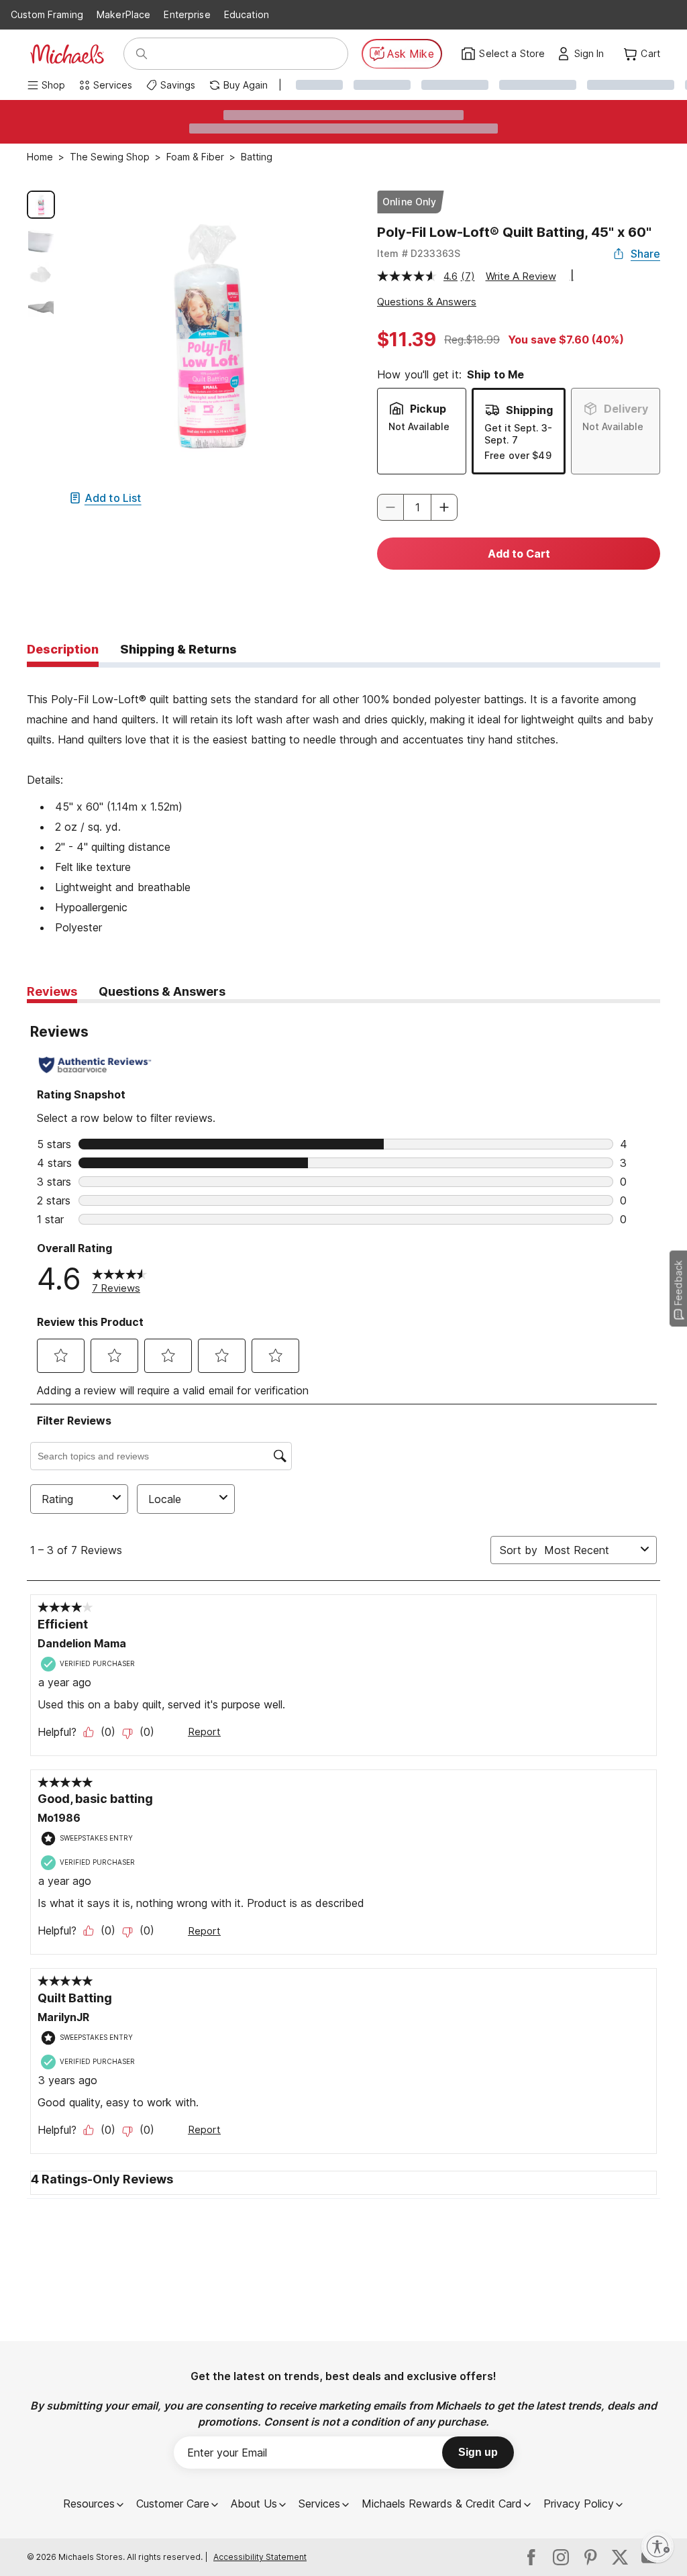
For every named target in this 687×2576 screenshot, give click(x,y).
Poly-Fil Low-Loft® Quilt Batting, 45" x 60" (514, 232)
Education (247, 14)
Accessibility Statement (260, 2557)
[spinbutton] (417, 507)
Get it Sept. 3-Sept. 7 (518, 434)
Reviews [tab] (52, 991)
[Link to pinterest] (590, 2557)
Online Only (410, 202)
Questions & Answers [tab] (162, 991)
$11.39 (407, 340)
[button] (593, 54)
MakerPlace (123, 14)
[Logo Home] (67, 54)
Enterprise (187, 14)
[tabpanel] (343, 803)
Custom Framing (47, 14)
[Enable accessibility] (657, 2546)
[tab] (63, 650)
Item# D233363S (419, 253)
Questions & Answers (427, 302)
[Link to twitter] (620, 2557)
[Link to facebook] (531, 2557)
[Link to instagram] (561, 2557)
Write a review (521, 276)
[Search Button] (142, 54)
